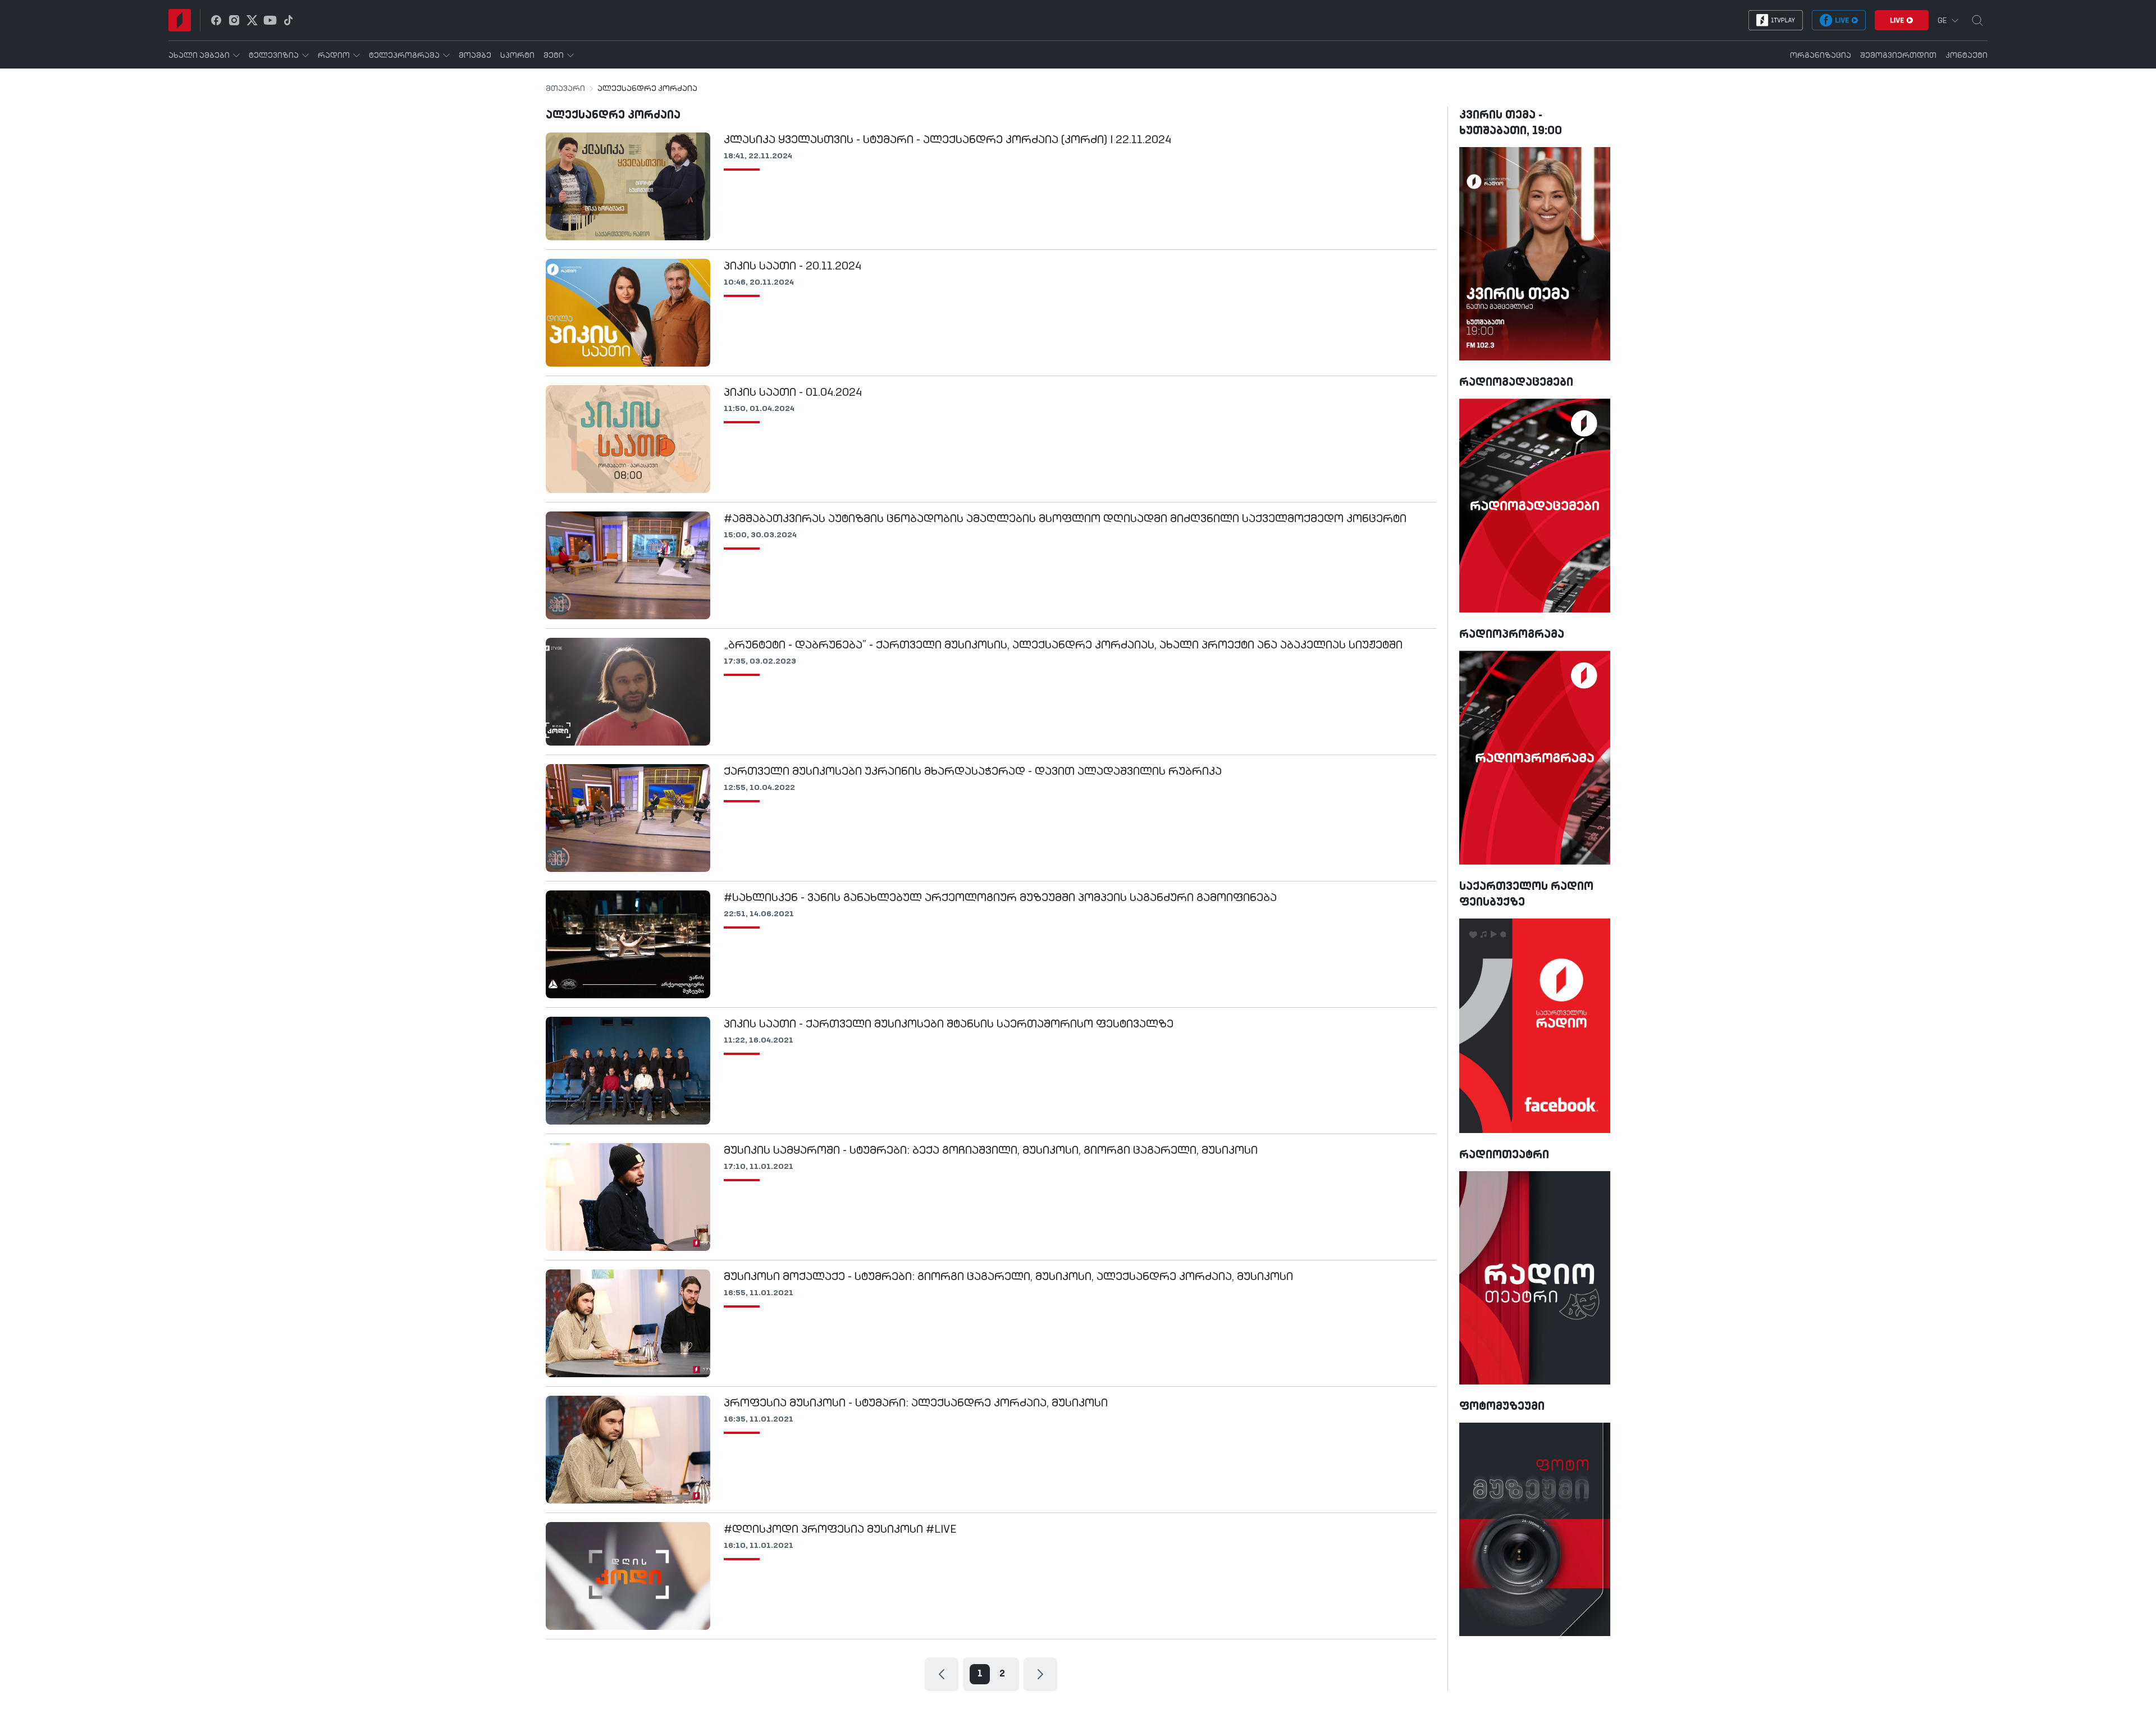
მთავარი (565, 89)
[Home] (180, 20)
